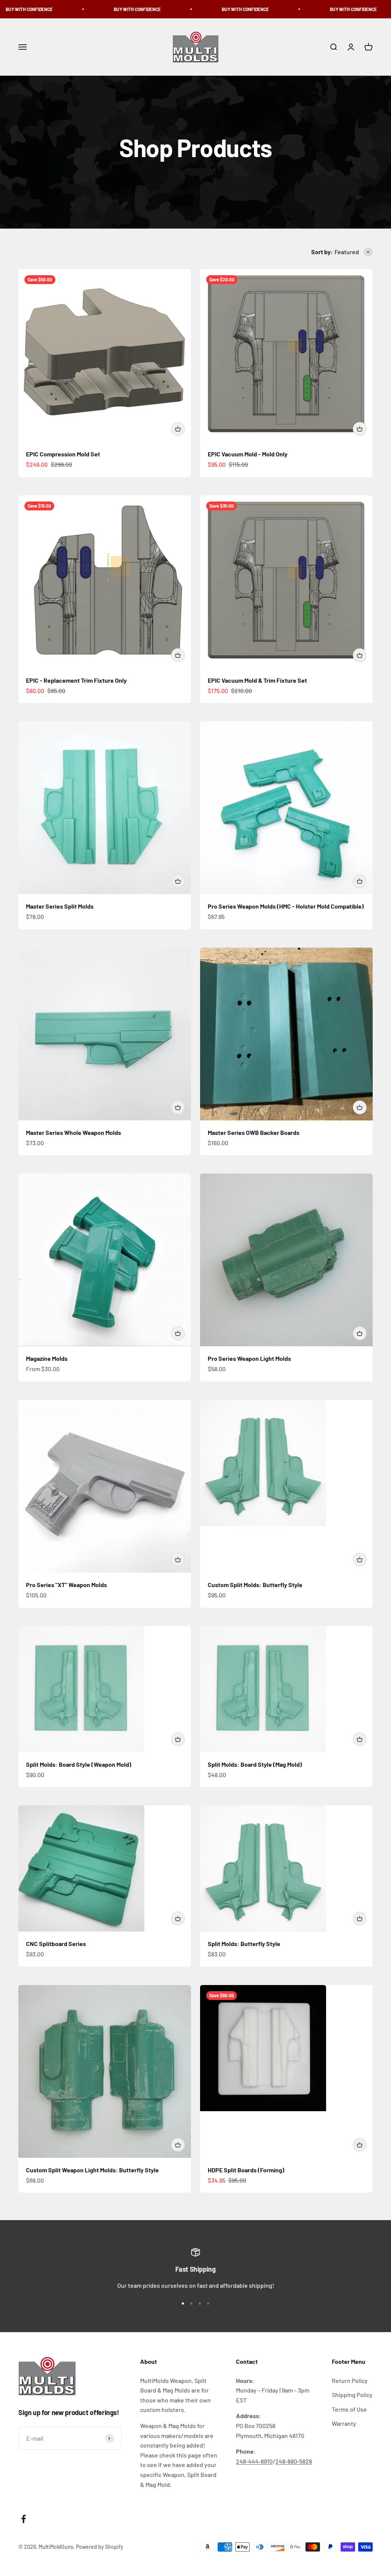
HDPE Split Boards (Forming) (246, 2170)
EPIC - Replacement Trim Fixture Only (76, 680)
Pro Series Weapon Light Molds (249, 1358)
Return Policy (350, 2380)
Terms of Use (349, 2409)
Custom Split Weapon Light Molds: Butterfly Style (92, 2170)
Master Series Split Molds (60, 906)
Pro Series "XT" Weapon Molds (66, 1585)
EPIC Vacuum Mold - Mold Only (248, 454)
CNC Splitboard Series (56, 1944)
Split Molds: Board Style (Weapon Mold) (79, 1764)
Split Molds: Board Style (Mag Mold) (255, 1764)
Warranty (344, 2423)
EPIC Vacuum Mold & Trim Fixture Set (257, 680)
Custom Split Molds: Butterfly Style (255, 1585)
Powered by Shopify (100, 2547)
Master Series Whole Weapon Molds (74, 1132)
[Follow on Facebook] (23, 2519)
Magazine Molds (47, 1358)
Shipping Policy (352, 2395)
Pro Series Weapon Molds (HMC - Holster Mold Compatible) (286, 906)
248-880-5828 (294, 2461)
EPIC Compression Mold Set (63, 454)
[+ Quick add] (178, 429)
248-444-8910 (254, 2461)
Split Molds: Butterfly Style (244, 1944)
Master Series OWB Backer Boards (254, 1132)
